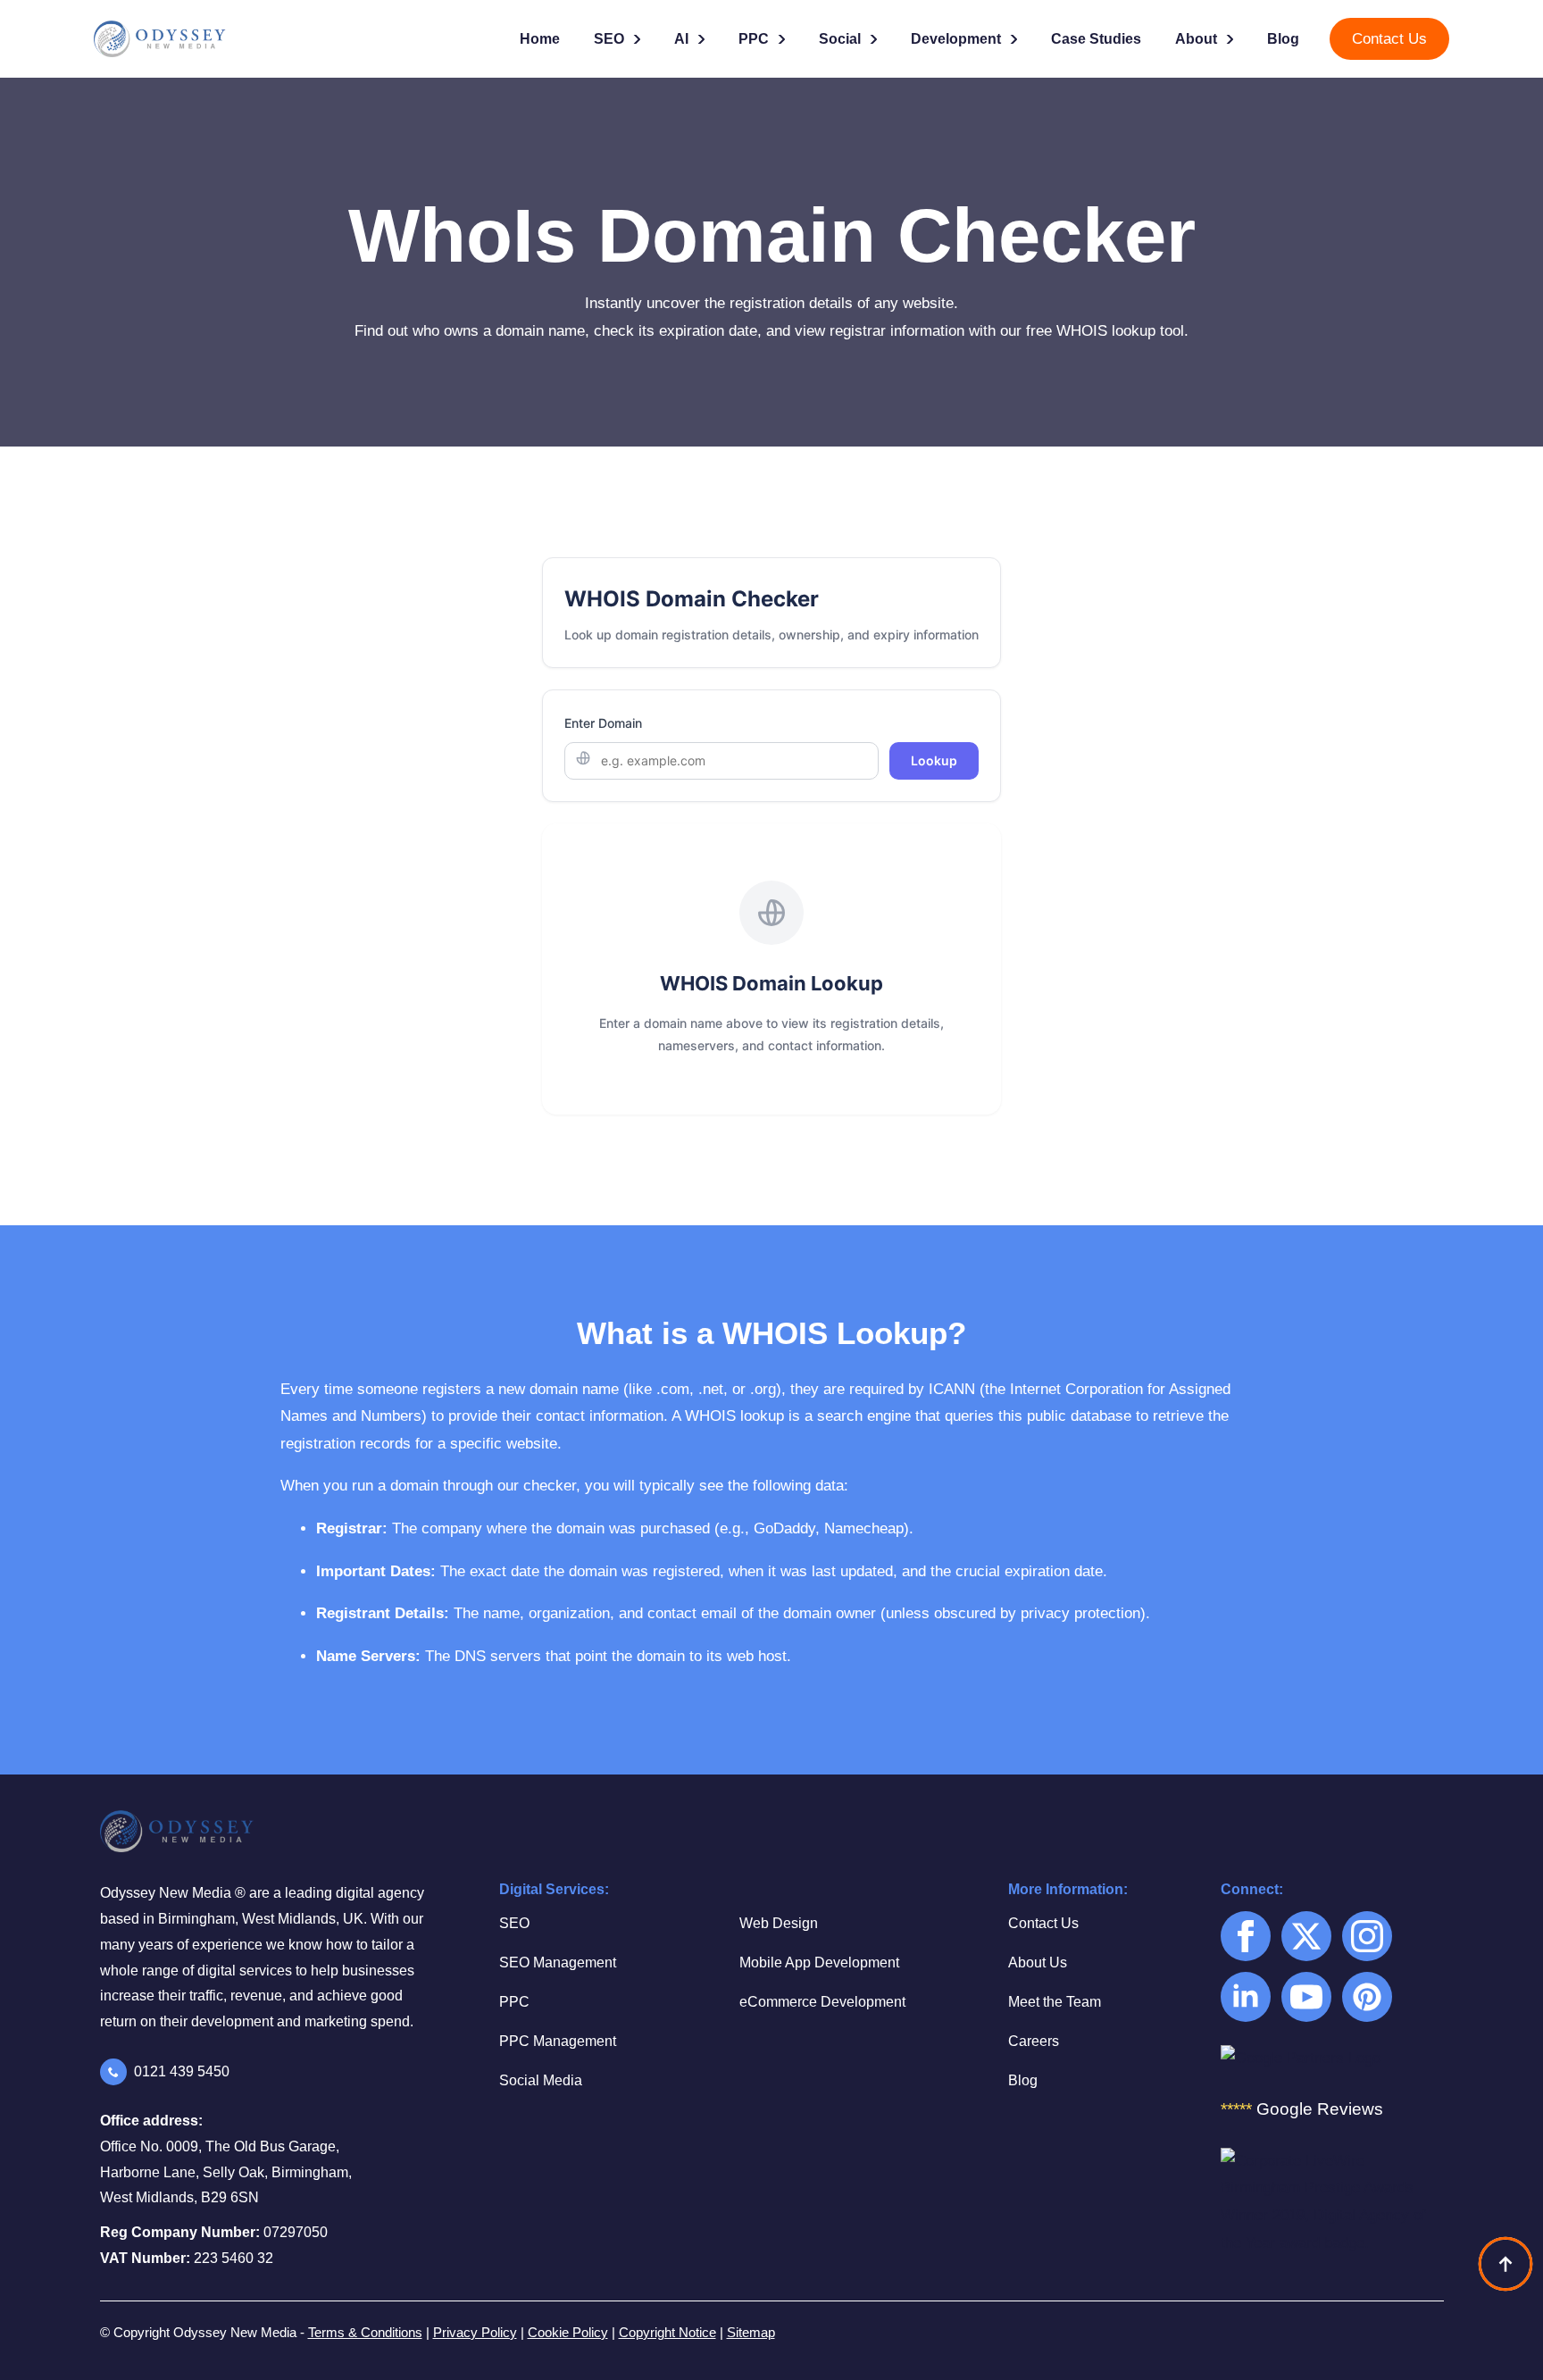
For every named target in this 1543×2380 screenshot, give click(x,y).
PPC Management (558, 2041)
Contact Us (1043, 1923)
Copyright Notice (667, 2332)
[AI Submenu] (703, 39)
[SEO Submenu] (638, 39)
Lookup (934, 760)
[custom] (1367, 1997)
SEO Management (558, 1962)
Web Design (779, 1923)
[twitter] (1306, 1936)
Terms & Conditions (365, 2332)
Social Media (541, 2080)
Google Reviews (1302, 2109)
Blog (1283, 39)
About (1196, 39)
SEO (609, 39)
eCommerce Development (822, 2002)
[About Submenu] (1231, 39)
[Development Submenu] (1015, 39)
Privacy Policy (475, 2332)
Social (840, 39)
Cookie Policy (568, 2332)
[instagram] (1367, 1936)
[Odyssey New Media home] (183, 38)
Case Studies (1096, 39)
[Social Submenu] (875, 39)
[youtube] (1306, 1997)
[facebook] (1246, 1936)
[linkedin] (1246, 1997)
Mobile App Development (819, 1962)
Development (956, 39)
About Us (1038, 1962)
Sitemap (751, 2332)
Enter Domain (603, 723)
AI (681, 39)
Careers (1034, 2041)
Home (540, 39)
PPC (754, 39)
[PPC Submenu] (783, 39)
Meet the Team (1055, 2002)
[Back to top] (1505, 2264)
